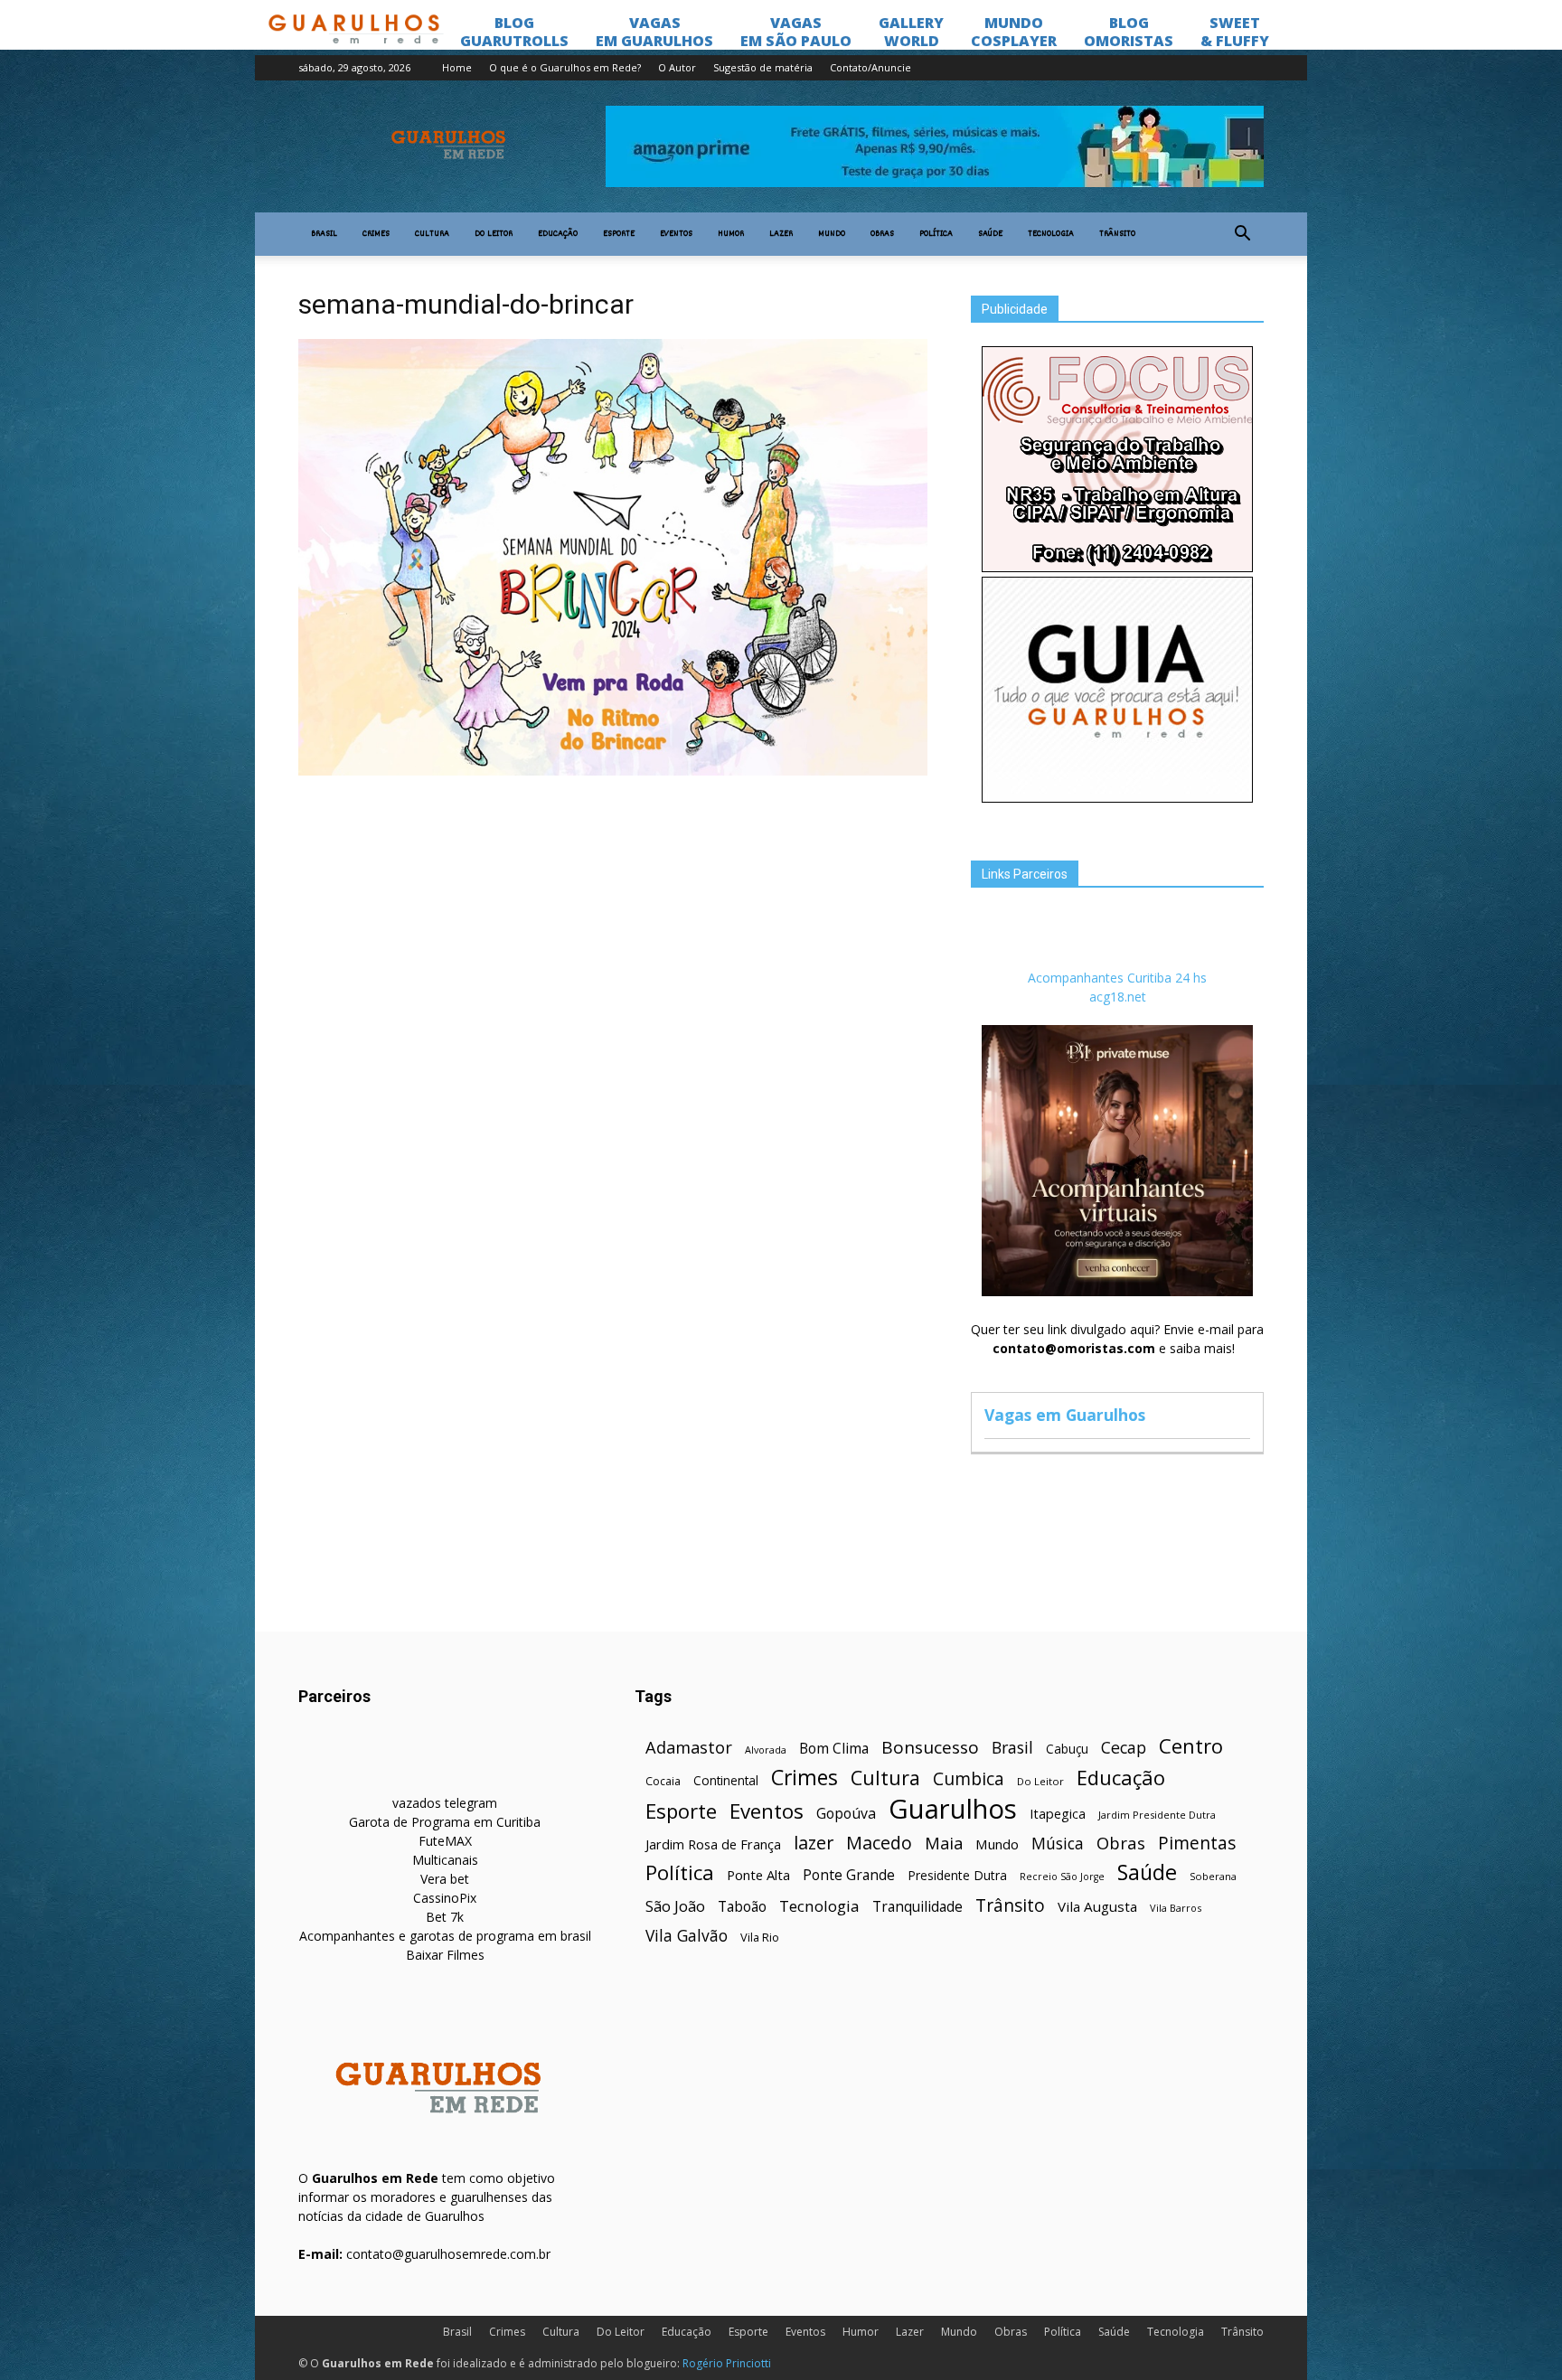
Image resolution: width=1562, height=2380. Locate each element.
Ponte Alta (758, 1875)
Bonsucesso (930, 1748)
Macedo (879, 1843)
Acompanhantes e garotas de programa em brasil (445, 1936)
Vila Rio (760, 1937)
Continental (726, 1780)
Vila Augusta (1097, 1906)
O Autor (677, 67)
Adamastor (689, 1748)
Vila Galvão (687, 1936)
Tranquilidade (917, 1907)
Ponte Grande (849, 1875)
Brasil (324, 234)
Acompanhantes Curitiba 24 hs (1117, 978)
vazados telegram (445, 1803)
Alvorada (766, 1750)
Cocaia (663, 1781)
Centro (1191, 1746)
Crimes (376, 234)
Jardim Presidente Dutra (1157, 1815)
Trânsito (1117, 234)
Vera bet (445, 1879)
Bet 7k (445, 1917)
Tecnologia (1051, 234)
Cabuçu (1067, 1749)
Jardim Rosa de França (713, 1844)
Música (1058, 1844)
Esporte (619, 234)
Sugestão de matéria (763, 67)
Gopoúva (846, 1814)
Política (936, 234)
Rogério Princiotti (727, 2363)
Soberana (1213, 1876)
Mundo (832, 234)
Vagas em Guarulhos (1065, 1415)
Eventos (676, 234)
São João (675, 1906)
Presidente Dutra (957, 1875)
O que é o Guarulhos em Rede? (565, 67)
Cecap (1124, 1748)
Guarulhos (953, 1809)
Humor (731, 234)
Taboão (742, 1907)
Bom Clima (834, 1749)
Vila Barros (1176, 1908)
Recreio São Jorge (1062, 1877)
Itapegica (1058, 1814)
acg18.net (1118, 997)
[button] (1242, 234)
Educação (558, 234)
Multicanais (445, 1860)
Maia (944, 1843)
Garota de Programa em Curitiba (445, 1822)
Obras (882, 234)
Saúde (990, 234)
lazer (814, 1843)
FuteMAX (445, 1841)
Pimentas (1197, 1843)
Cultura (432, 234)
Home (457, 67)
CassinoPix (445, 1898)
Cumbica (969, 1779)
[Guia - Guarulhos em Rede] (1117, 798)
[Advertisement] (613, 917)
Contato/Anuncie (870, 67)
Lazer (781, 234)
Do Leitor (494, 234)
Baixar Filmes (445, 1955)
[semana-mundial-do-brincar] (613, 771)
